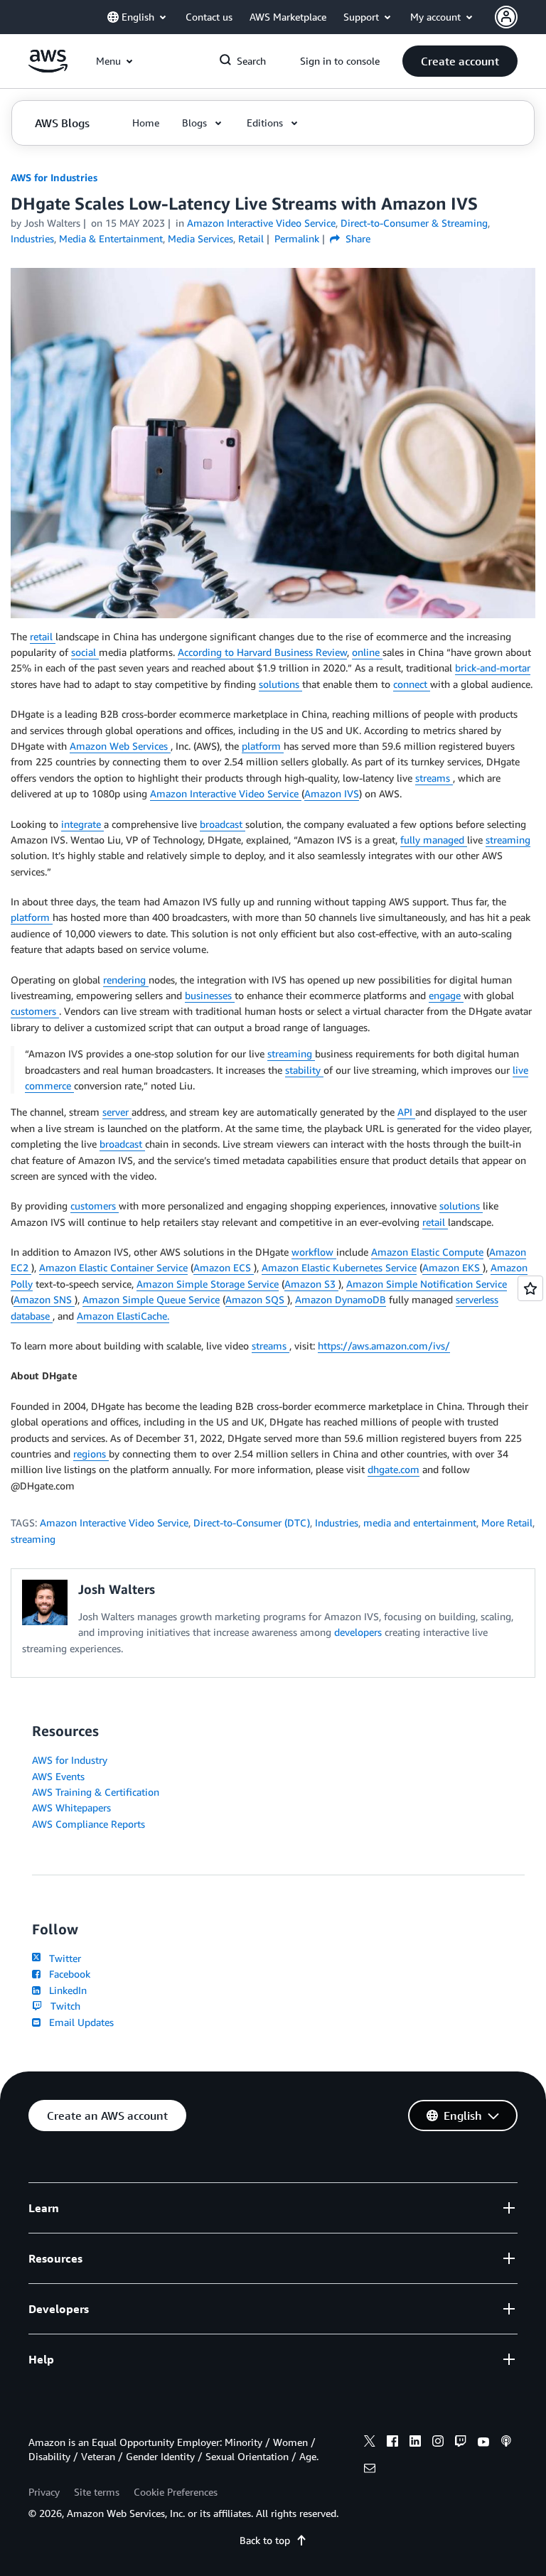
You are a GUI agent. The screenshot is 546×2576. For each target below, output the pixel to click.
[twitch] (461, 2443)
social (85, 652)
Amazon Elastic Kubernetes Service (339, 1267)
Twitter (62, 1958)
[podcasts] (506, 2443)
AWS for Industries (54, 177)
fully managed (434, 840)
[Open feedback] (530, 1288)
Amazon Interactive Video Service (226, 793)
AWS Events (58, 1776)
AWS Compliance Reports (89, 1824)
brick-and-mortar (493, 668)
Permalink (297, 238)
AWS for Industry (70, 1760)
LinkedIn (65, 1990)
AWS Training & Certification (96, 1792)
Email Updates (79, 2022)
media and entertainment (420, 1523)
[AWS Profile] (506, 17)
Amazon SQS (256, 1299)
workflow (314, 1252)
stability (304, 1070)
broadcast (223, 824)
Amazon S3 (311, 1284)
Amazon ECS (224, 1267)
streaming (508, 840)
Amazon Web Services (120, 746)
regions (91, 1454)
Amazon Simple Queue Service (151, 1299)
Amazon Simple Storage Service (208, 1284)
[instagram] (438, 2443)
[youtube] (483, 2443)
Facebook (67, 1974)
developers (359, 1632)
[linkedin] (415, 2443)
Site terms (97, 2492)
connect (412, 684)
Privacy (44, 2492)
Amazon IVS (332, 793)
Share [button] (357, 238)
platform (263, 746)
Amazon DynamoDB (341, 1299)
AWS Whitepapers (71, 1807)
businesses (210, 995)
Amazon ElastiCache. (123, 1316)
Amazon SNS (44, 1299)
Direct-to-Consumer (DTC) (252, 1523)
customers (35, 1011)
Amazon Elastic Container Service (113, 1267)
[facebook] (392, 2443)
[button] (460, 61)
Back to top (265, 2540)
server (117, 1112)
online (367, 652)
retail (43, 636)
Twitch (63, 2006)
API (406, 1112)
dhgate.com (394, 1469)
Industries (337, 1523)
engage (446, 995)
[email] (370, 2470)
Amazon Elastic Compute (427, 1252)
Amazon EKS (453, 1267)
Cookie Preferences (176, 2492)
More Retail (507, 1523)
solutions (280, 684)
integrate (82, 824)
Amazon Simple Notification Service (427, 1284)
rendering (126, 980)
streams (434, 778)
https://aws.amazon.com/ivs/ (384, 1346)
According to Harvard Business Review (262, 652)
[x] (370, 2443)
